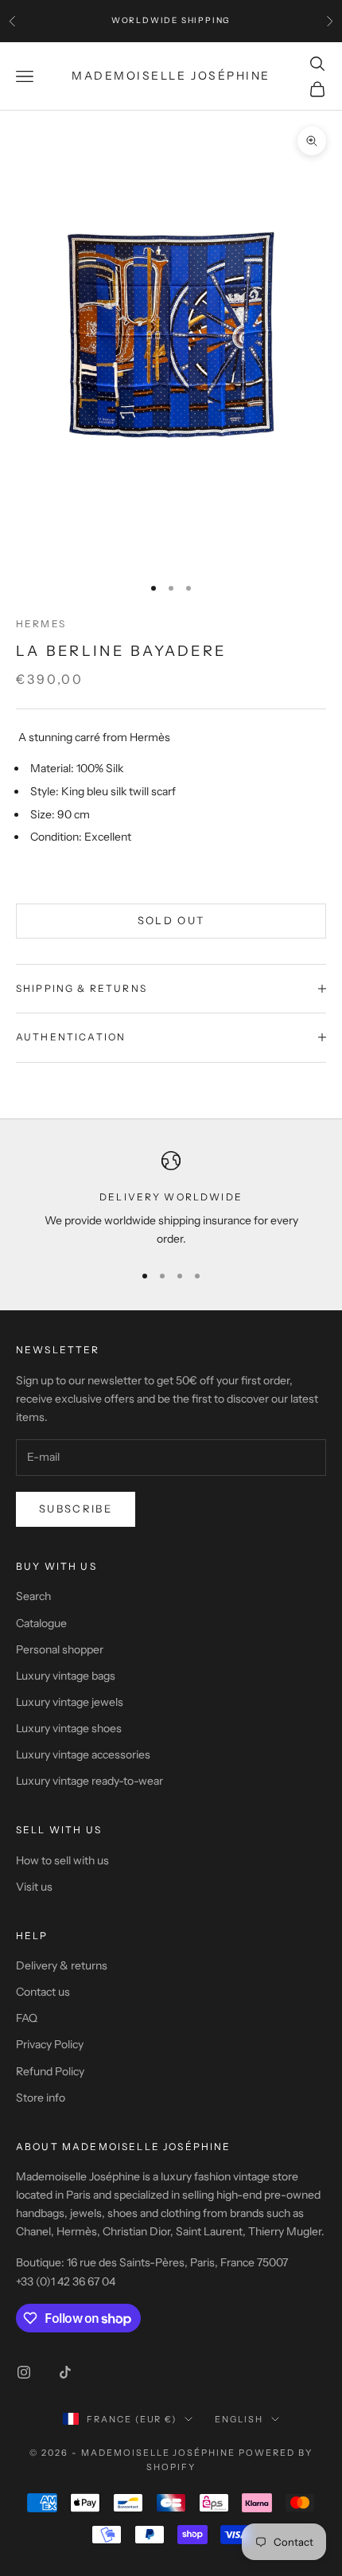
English (239, 2419)
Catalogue (41, 1623)
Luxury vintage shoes (69, 1728)
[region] (171, 1200)
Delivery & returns (62, 1965)
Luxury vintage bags (66, 1676)
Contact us (43, 1992)
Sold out (171, 920)
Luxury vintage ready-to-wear (89, 1781)
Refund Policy (50, 2071)
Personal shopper (60, 1649)
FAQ (27, 2018)
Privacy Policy (50, 2044)
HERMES (41, 624)
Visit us (34, 1887)
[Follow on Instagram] (24, 2372)
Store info (41, 2098)
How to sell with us (62, 1860)
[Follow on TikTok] (65, 2372)
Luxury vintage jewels (70, 1702)
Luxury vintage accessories (83, 1754)
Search (33, 1596)
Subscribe (76, 1509)
